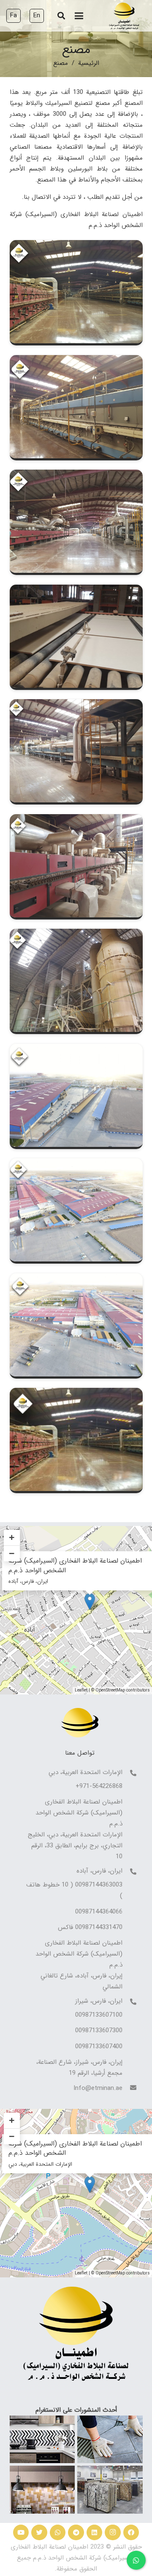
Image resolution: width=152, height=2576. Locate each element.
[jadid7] (76, 820)
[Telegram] (76, 2533)
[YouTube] (21, 2533)
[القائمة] (79, 16)
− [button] (12, 2136)
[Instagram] (113, 2533)
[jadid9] (76, 1049)
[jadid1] (76, 246)
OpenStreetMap (110, 2273)
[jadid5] (76, 590)
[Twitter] (39, 2533)
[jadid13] (76, 1164)
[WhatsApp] (58, 2533)
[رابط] (124, 16)
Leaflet (81, 2273)
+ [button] (12, 2120)
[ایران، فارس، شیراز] (130, 2002)
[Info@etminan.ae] (130, 2088)
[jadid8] (76, 934)
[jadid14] (76, 1279)
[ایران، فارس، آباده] (130, 1872)
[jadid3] (76, 361)
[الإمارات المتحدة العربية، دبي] (130, 1774)
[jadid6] (76, 705)
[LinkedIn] (95, 2533)
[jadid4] (76, 475)
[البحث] (61, 16)
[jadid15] (76, 1393)
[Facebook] (131, 2533)
